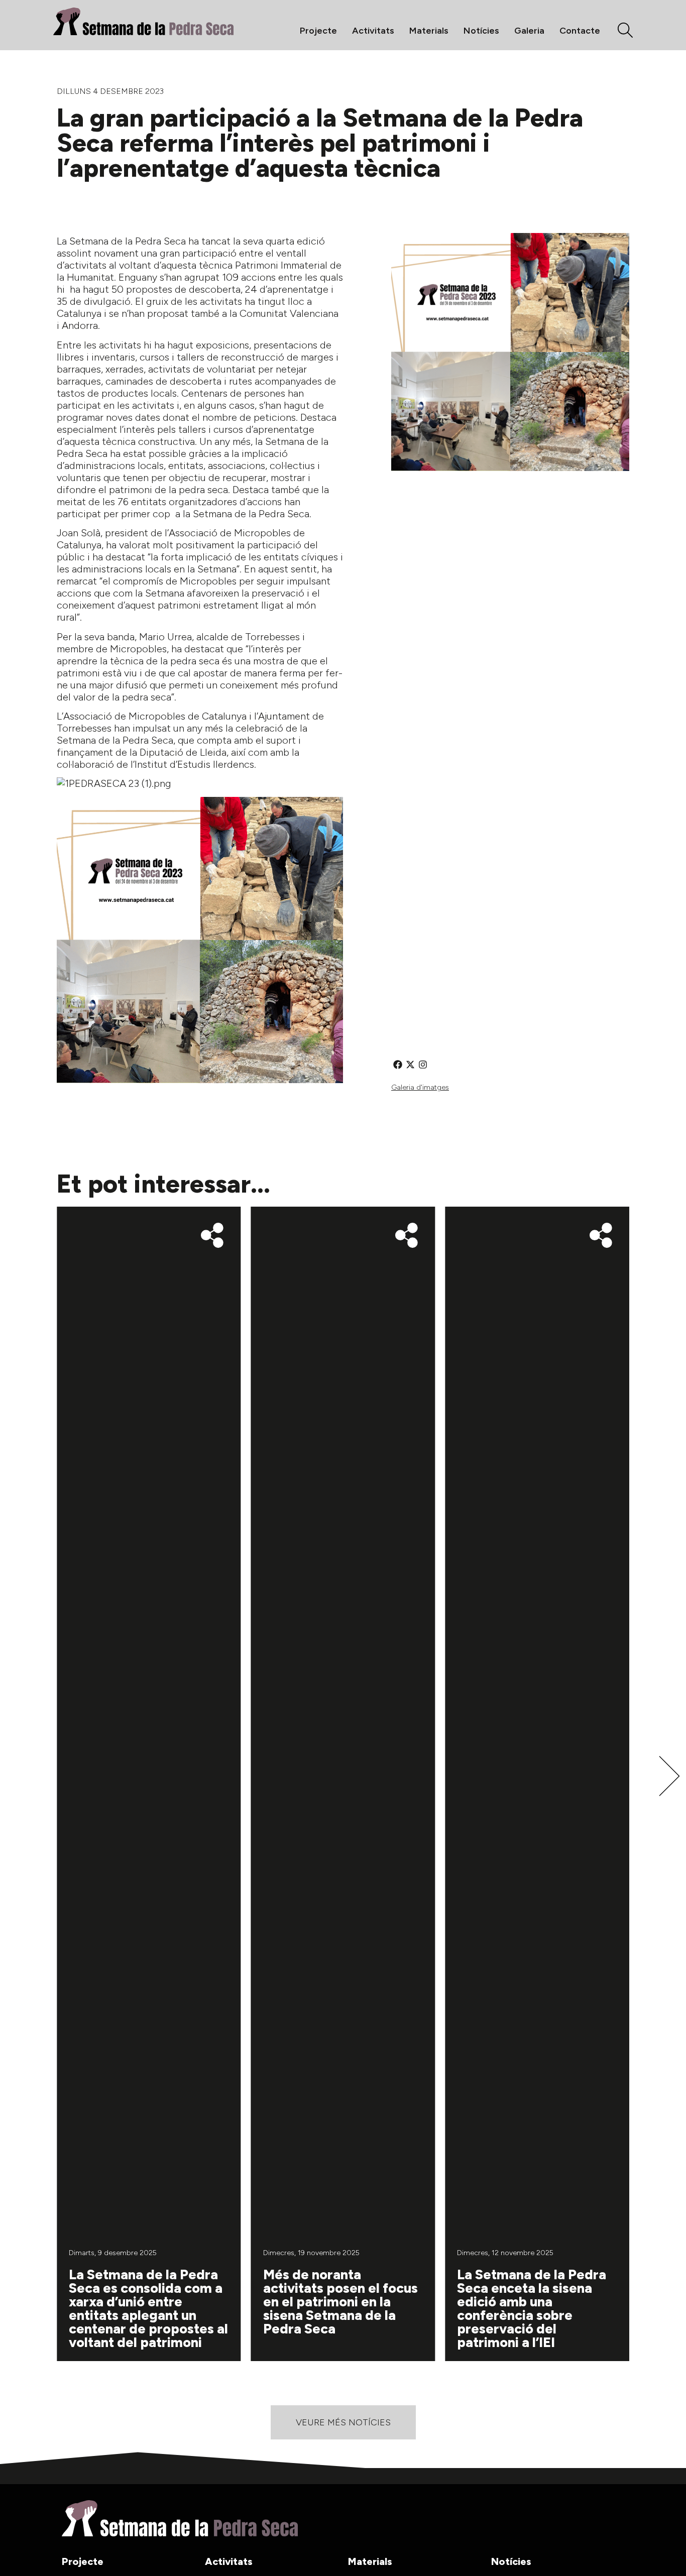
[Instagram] (423, 1064)
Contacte (580, 31)
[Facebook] (397, 1064)
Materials (429, 31)
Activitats (373, 31)
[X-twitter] (410, 1064)
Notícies (481, 31)
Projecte (318, 31)
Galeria (529, 31)
